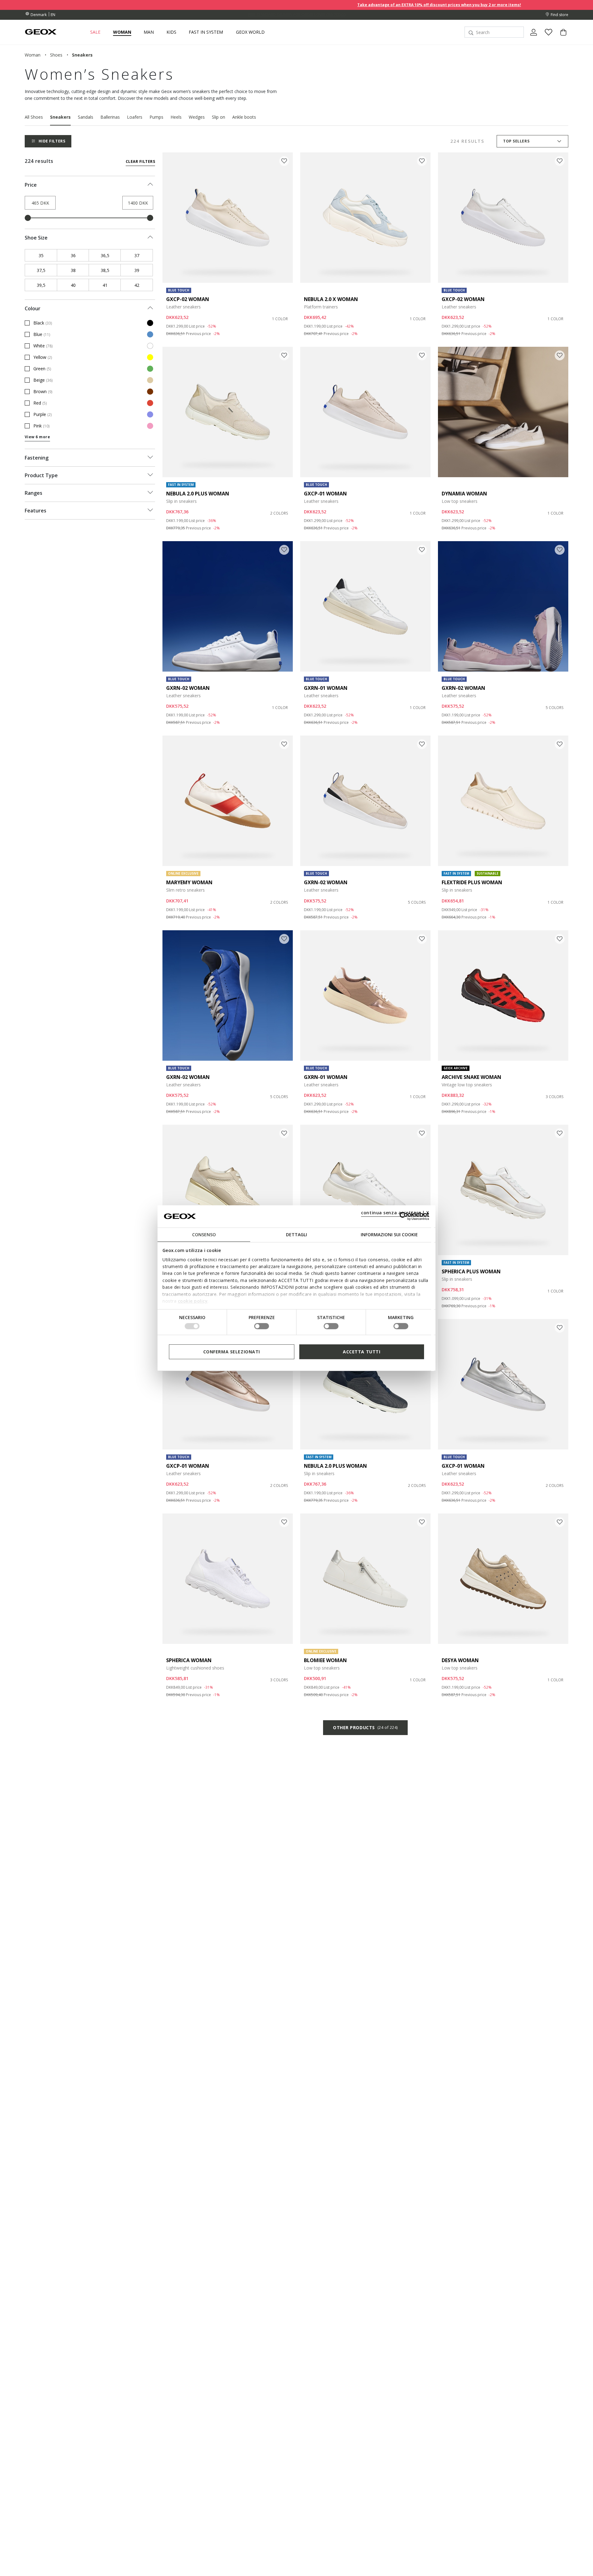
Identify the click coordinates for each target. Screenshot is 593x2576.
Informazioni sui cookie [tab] (389, 1234)
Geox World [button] (250, 32)
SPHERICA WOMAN (189, 1660)
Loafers (135, 117)
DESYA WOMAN (460, 1660)
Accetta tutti (362, 1351)
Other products (365, 1727)
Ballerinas (110, 117)
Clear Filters (140, 161)
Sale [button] (95, 32)
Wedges (197, 117)
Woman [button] (122, 32)
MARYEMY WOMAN (189, 882)
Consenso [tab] (204, 1234)
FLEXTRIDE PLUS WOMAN (472, 882)
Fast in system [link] (206, 32)
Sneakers (60, 117)
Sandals (86, 117)
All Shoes (34, 117)
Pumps (156, 117)
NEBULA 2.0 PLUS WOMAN (198, 494)
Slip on (219, 117)
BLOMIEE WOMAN (325, 1660)
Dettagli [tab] (296, 1234)
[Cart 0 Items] (561, 37)
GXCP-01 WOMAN (325, 494)
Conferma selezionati (232, 1351)
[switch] (262, 1326)
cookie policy (193, 1301)
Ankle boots (244, 117)
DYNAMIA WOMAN (464, 494)
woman (33, 55)
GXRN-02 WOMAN (188, 688)
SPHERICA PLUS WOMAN (471, 1271)
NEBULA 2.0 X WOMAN (331, 299)
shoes (56, 55)
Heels (176, 117)
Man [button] (149, 32)
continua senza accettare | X (395, 1212)
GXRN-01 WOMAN (326, 688)
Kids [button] (171, 32)
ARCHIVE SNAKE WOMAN (471, 1077)
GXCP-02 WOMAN (188, 299)
